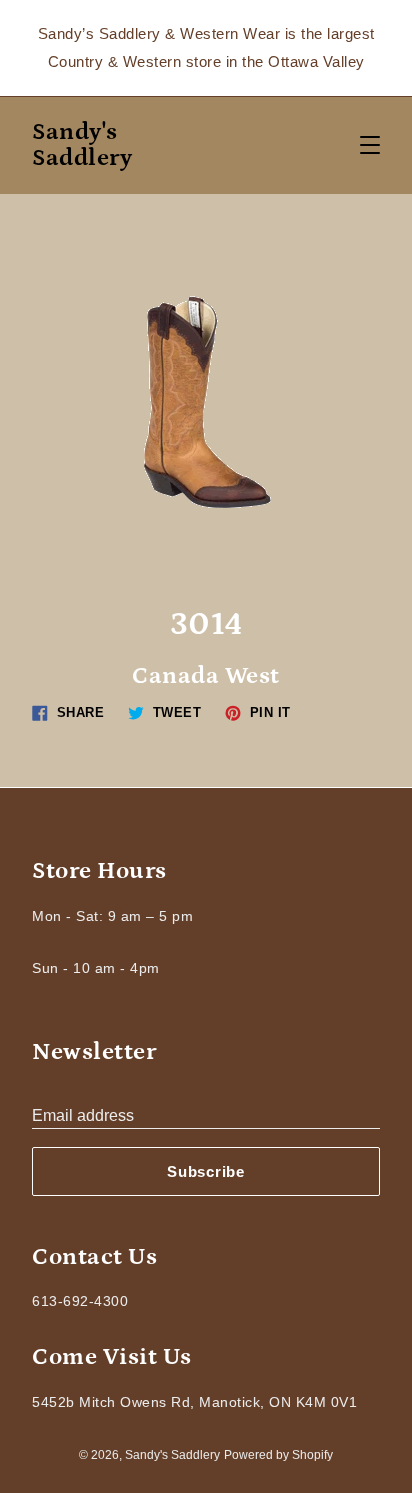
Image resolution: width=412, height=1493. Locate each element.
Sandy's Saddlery (82, 145)
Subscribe (206, 1171)
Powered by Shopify (278, 1455)
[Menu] (370, 145)
